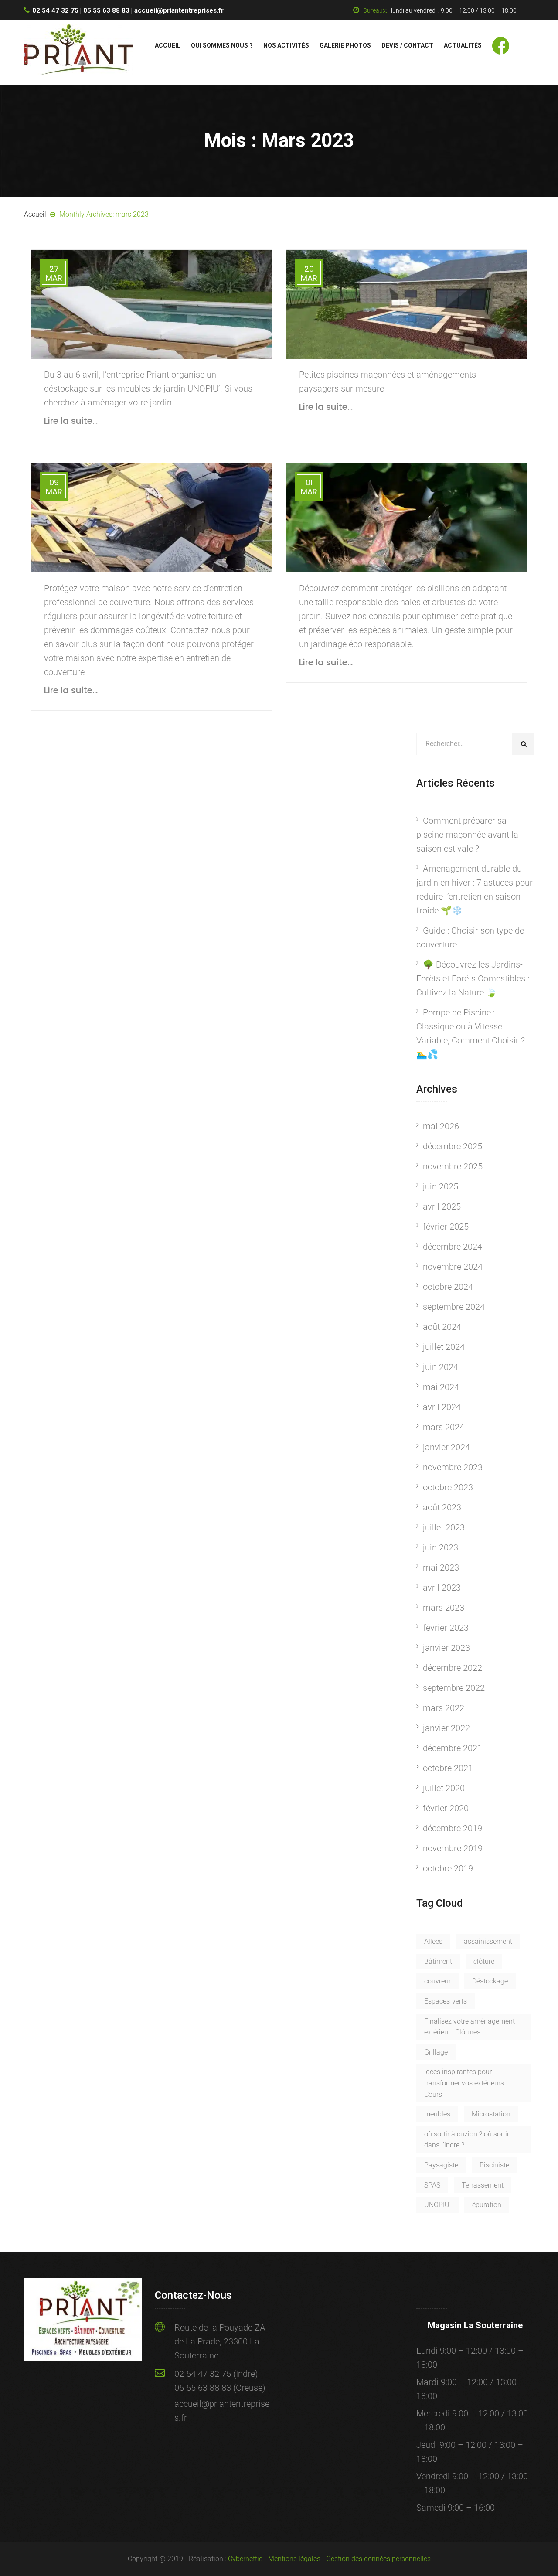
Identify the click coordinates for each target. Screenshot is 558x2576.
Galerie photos (345, 45)
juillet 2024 (444, 1347)
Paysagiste (441, 2165)
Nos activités (286, 45)
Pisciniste (494, 2165)
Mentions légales (294, 2559)
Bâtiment (438, 1961)
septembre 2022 (454, 1688)
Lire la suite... (71, 421)
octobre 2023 (448, 1487)
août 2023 (442, 1507)
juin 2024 (441, 1367)
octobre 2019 (448, 1868)
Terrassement (483, 2185)
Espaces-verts (446, 2001)
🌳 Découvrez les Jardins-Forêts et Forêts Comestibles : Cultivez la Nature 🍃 (473, 978)
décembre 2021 (453, 1748)
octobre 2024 (448, 1287)
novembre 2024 (453, 1267)
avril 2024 (442, 1407)
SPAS (432, 2185)
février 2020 (446, 1808)
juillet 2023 (444, 1527)
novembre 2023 (453, 1467)
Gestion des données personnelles (378, 2559)
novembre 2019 (453, 1848)
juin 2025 (441, 1186)
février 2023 (446, 1628)
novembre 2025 (453, 1166)
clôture (484, 1961)
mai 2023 (441, 1567)
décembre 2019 (453, 1828)
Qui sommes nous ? (222, 45)
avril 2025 (442, 1206)
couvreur (437, 1981)
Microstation (491, 2114)
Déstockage (490, 1981)
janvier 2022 (446, 1728)
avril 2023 (442, 1588)
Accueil (168, 45)
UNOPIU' (437, 2205)
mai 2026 (441, 1126)
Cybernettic (245, 2559)
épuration (487, 2205)
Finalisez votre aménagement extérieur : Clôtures (470, 2027)
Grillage (436, 2052)
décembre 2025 (453, 1146)
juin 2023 (441, 1547)
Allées (433, 1941)
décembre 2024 (453, 1247)
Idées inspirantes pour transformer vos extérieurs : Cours (466, 2083)
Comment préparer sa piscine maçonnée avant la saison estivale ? (467, 835)
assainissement (488, 1941)
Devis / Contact (407, 45)
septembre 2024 (454, 1307)
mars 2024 (444, 1427)
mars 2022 (444, 1708)
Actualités (463, 45)
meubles (437, 2114)
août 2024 (442, 1327)
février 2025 (446, 1227)
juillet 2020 (444, 1788)
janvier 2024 (446, 1447)
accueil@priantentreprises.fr (179, 10)
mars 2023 (444, 1608)
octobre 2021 (448, 1768)
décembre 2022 (453, 1668)
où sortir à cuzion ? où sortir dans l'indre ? (467, 2140)
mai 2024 (441, 1387)
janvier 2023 (446, 1648)
